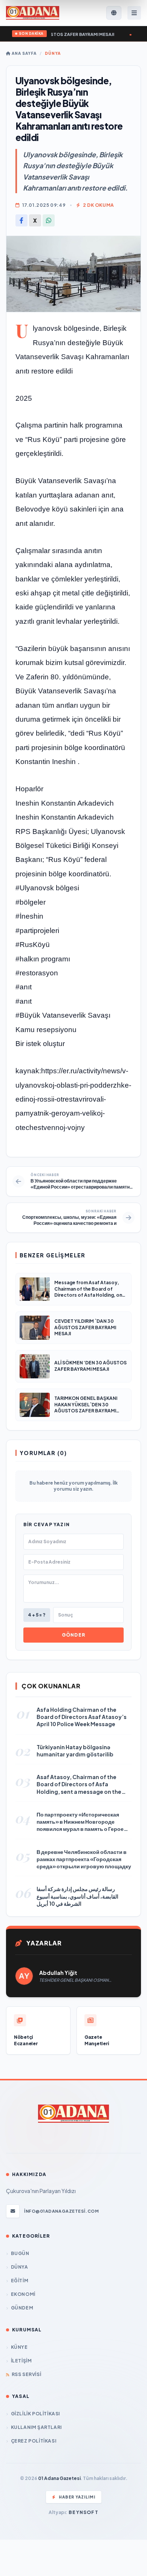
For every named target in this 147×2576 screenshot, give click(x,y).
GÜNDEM (22, 2308)
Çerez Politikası (34, 2441)
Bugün (20, 2253)
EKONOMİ (23, 2294)
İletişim (21, 2361)
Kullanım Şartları (36, 2427)
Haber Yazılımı (77, 2497)
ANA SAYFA (24, 53)
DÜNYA (53, 53)
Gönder (73, 1635)
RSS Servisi (26, 2374)
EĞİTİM (20, 2281)
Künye (19, 2347)
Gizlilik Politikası (35, 2414)
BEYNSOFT (83, 2512)
